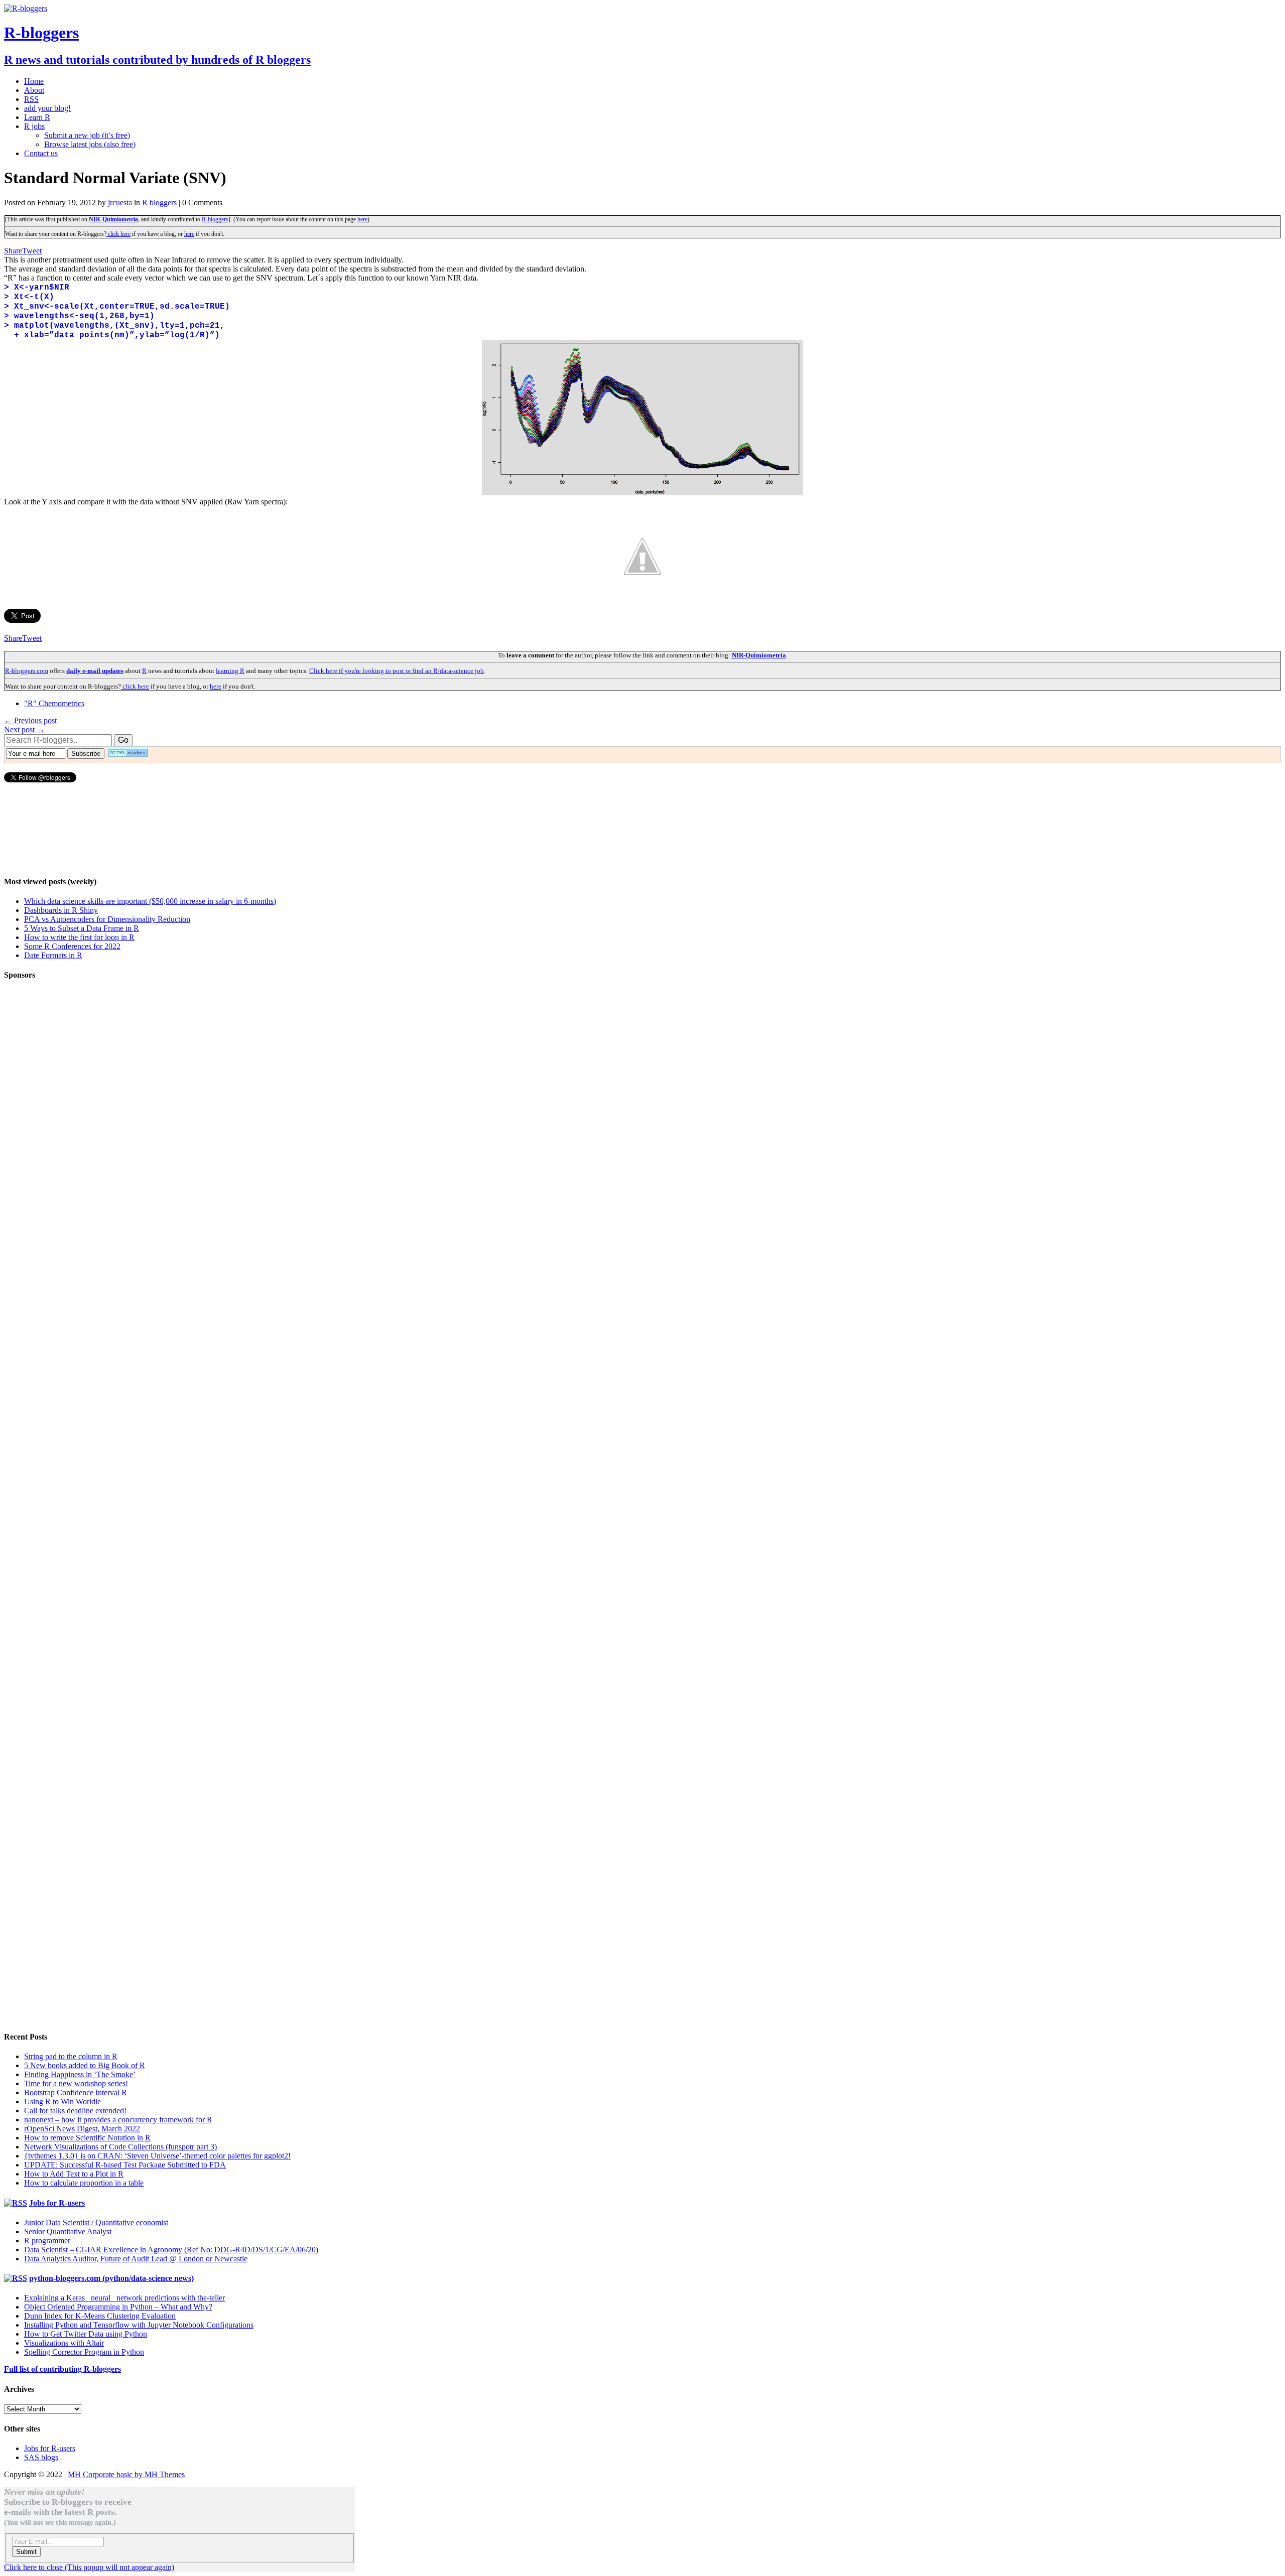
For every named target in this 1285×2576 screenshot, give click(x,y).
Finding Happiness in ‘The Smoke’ (80, 2074)
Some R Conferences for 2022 (72, 946)
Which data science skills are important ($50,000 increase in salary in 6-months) (150, 901)
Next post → (24, 729)
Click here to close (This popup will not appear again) (89, 2567)
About (34, 90)
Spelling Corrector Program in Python (84, 2352)
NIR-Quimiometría (113, 219)
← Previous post (30, 720)
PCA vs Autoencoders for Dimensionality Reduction (107, 919)
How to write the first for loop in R (79, 937)
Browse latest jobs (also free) (90, 144)
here (362, 219)
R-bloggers (215, 219)
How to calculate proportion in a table (84, 2183)
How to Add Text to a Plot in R (74, 2174)
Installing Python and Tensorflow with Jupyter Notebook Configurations (139, 2325)
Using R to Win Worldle (62, 2102)
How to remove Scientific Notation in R (87, 2138)
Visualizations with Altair (64, 2343)
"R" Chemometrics (54, 703)
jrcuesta (120, 202)
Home (34, 81)
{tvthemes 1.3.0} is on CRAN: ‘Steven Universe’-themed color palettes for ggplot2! (157, 2156)
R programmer (47, 2241)
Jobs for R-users (57, 2203)
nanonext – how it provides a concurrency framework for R (118, 2120)
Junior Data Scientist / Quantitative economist (96, 2222)
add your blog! (47, 108)
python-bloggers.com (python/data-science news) (111, 2278)
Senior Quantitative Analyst (68, 2231)
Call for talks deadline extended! (75, 2111)
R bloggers (159, 202)
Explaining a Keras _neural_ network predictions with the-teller (124, 2298)
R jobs (34, 126)
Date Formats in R (53, 955)
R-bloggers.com (27, 671)
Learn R (37, 117)
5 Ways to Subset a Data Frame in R (82, 928)
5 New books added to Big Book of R (85, 2065)
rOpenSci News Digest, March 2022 (82, 2129)
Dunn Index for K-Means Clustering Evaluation (100, 2316)
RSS (31, 99)
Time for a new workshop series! (76, 2083)
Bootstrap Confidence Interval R (76, 2092)
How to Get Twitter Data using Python (86, 2334)
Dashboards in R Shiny (61, 910)
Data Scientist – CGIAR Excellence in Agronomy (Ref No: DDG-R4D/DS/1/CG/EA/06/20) (171, 2250)
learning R (230, 671)
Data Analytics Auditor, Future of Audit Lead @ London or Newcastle (136, 2259)
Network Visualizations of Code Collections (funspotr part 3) (120, 2147)
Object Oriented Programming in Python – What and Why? (118, 2307)
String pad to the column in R (71, 2056)
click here (118, 234)
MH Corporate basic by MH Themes (126, 2474)
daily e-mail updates (95, 671)
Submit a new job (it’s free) (87, 135)
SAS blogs (41, 2457)
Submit (26, 2552)
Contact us (41, 153)
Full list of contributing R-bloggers (62, 2369)
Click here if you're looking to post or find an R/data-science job (397, 671)
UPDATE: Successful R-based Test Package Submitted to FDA (125, 2165)
